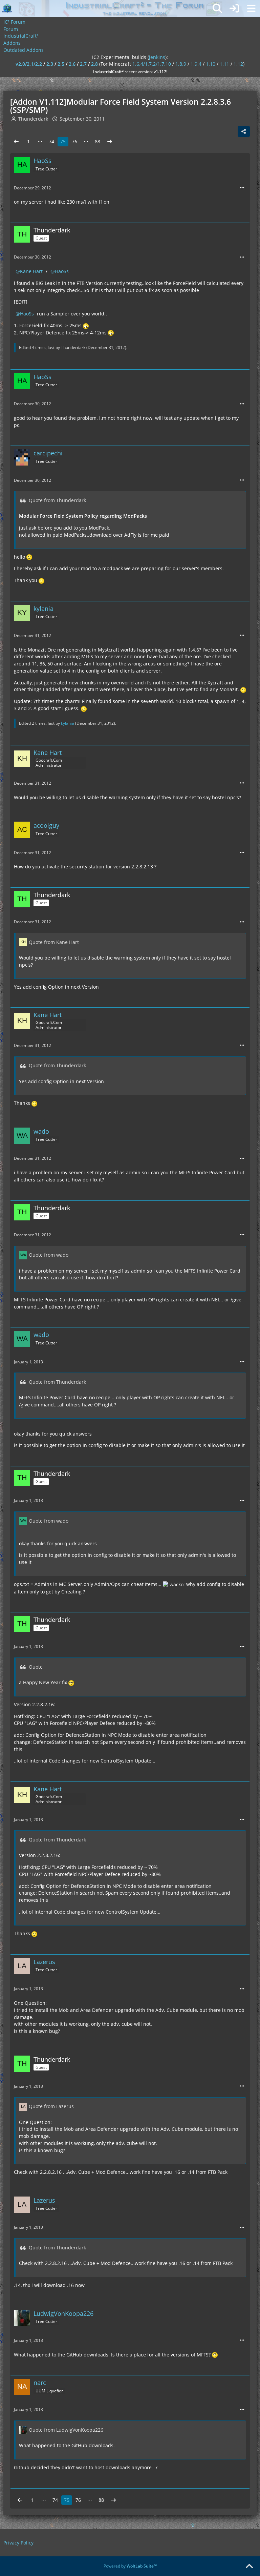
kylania (68, 723)
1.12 (238, 64)
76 (74, 141)
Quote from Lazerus (51, 2106)
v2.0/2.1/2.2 (29, 64)
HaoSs (62, 271)
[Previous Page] (16, 142)
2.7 (83, 64)
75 (63, 141)
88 (97, 141)
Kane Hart (31, 271)
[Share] (244, 131)
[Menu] (251, 8)
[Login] (234, 8)
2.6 (72, 64)
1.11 (224, 64)
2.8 (94, 64)
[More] (242, 188)
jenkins (157, 57)
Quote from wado (49, 1255)
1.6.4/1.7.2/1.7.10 (152, 64)
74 (51, 141)
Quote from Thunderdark (57, 500)
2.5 (61, 64)
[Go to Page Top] (249, 2567)
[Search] (217, 8)
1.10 (211, 64)
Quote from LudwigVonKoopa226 (66, 2430)
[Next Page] (110, 142)
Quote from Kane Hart (54, 942)
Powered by (130, 2566)
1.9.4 (196, 64)
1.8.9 (181, 64)
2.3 (50, 64)
